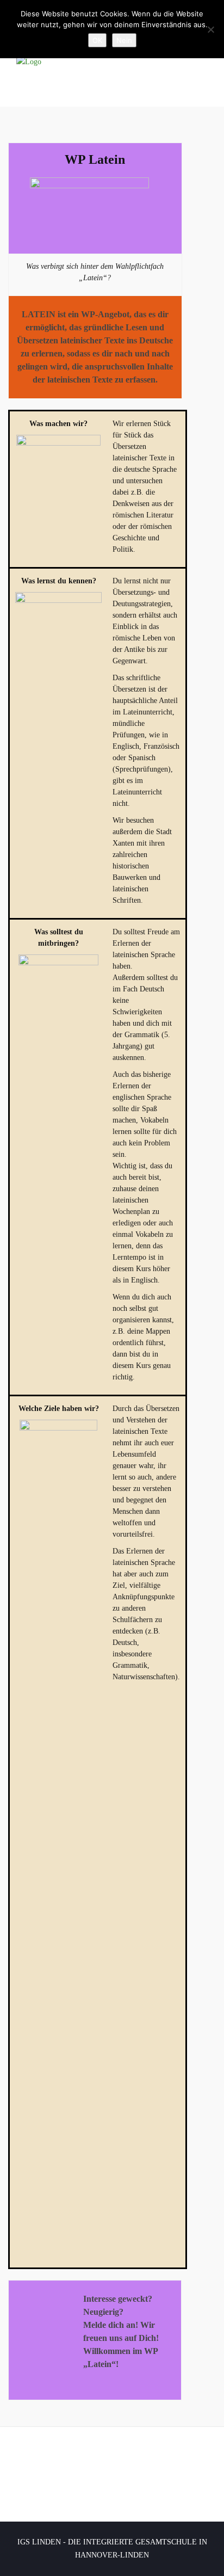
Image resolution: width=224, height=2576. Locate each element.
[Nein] (210, 29)
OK (97, 40)
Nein (124, 40)
